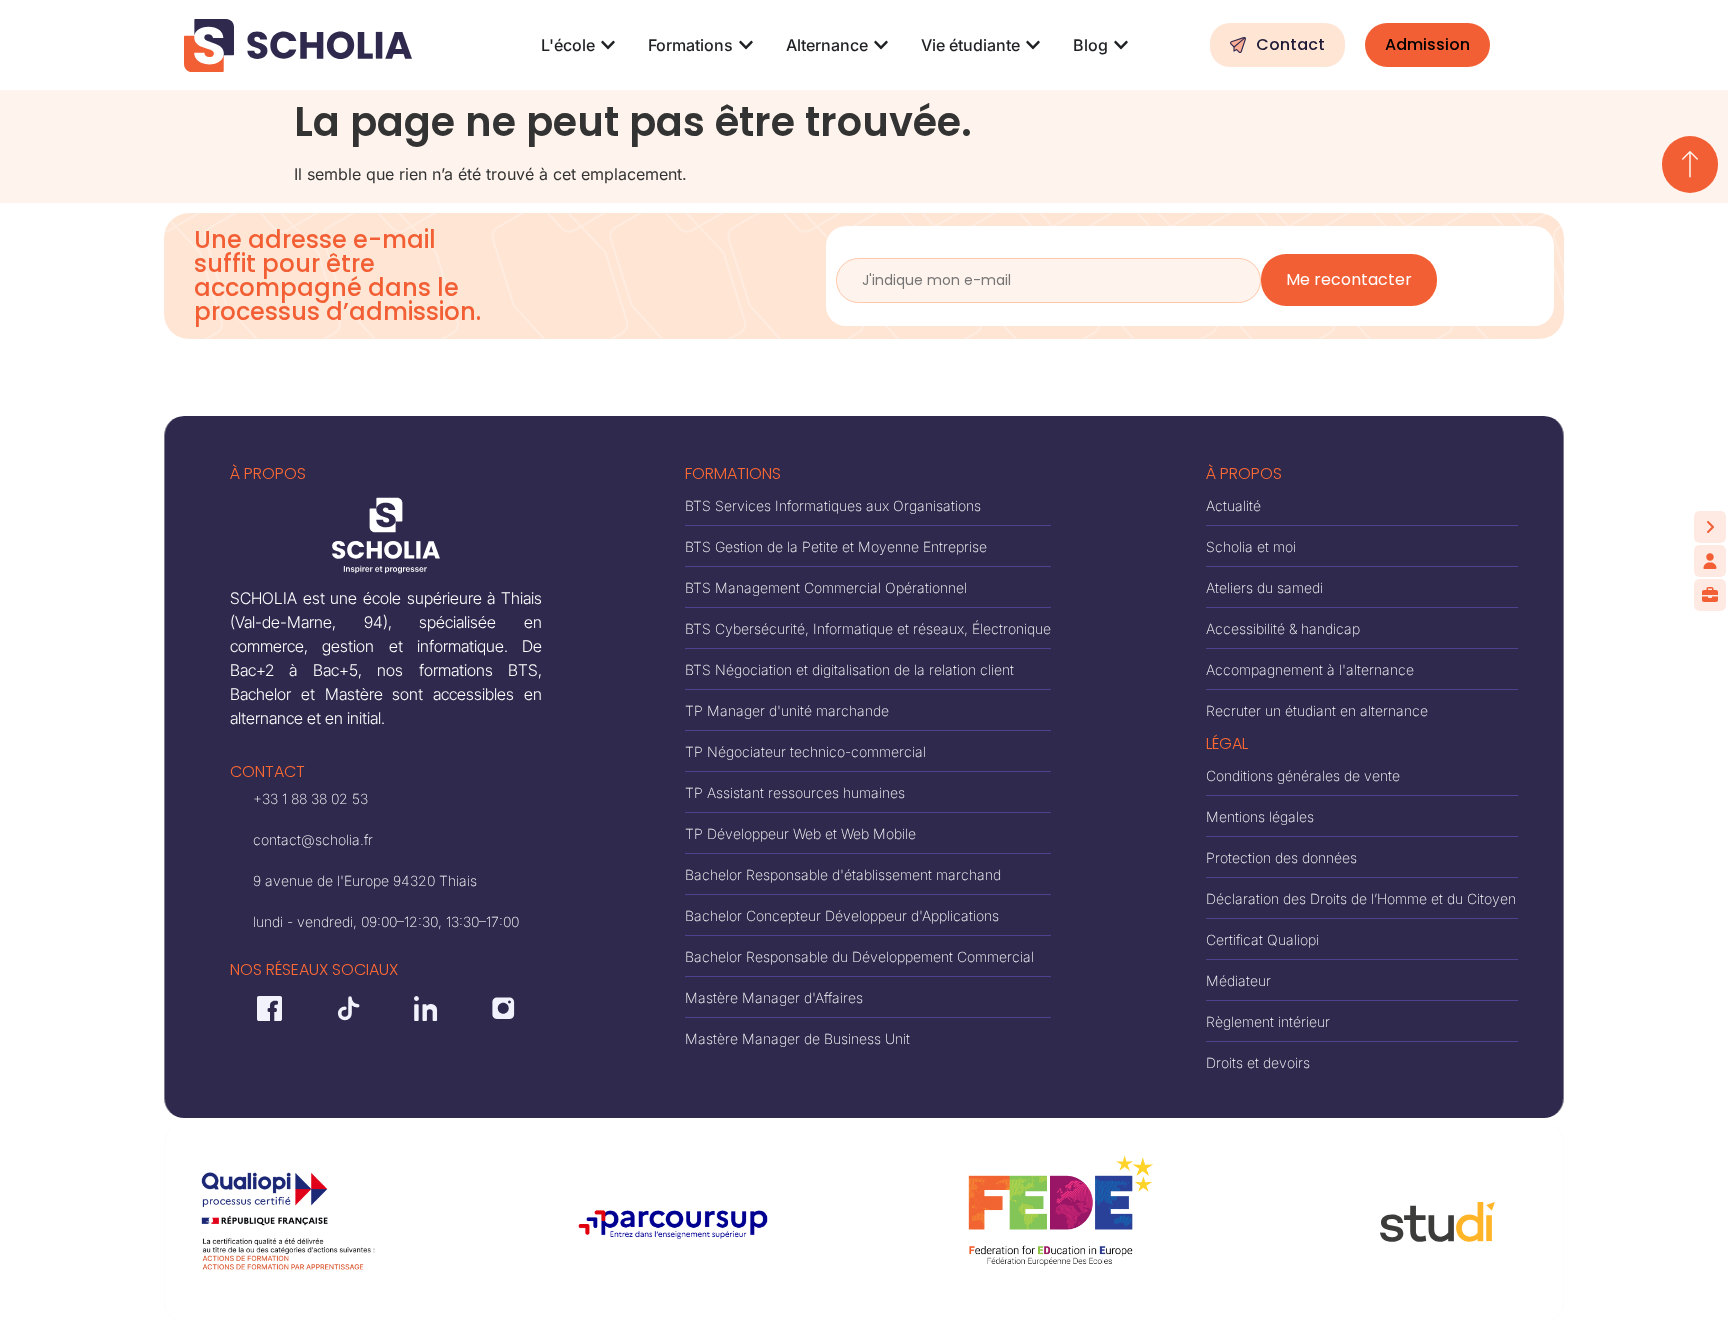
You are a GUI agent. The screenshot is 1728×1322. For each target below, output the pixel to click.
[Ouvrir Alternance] (881, 45)
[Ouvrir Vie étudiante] (1033, 45)
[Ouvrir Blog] (1121, 45)
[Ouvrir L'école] (608, 45)
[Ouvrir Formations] (746, 45)
